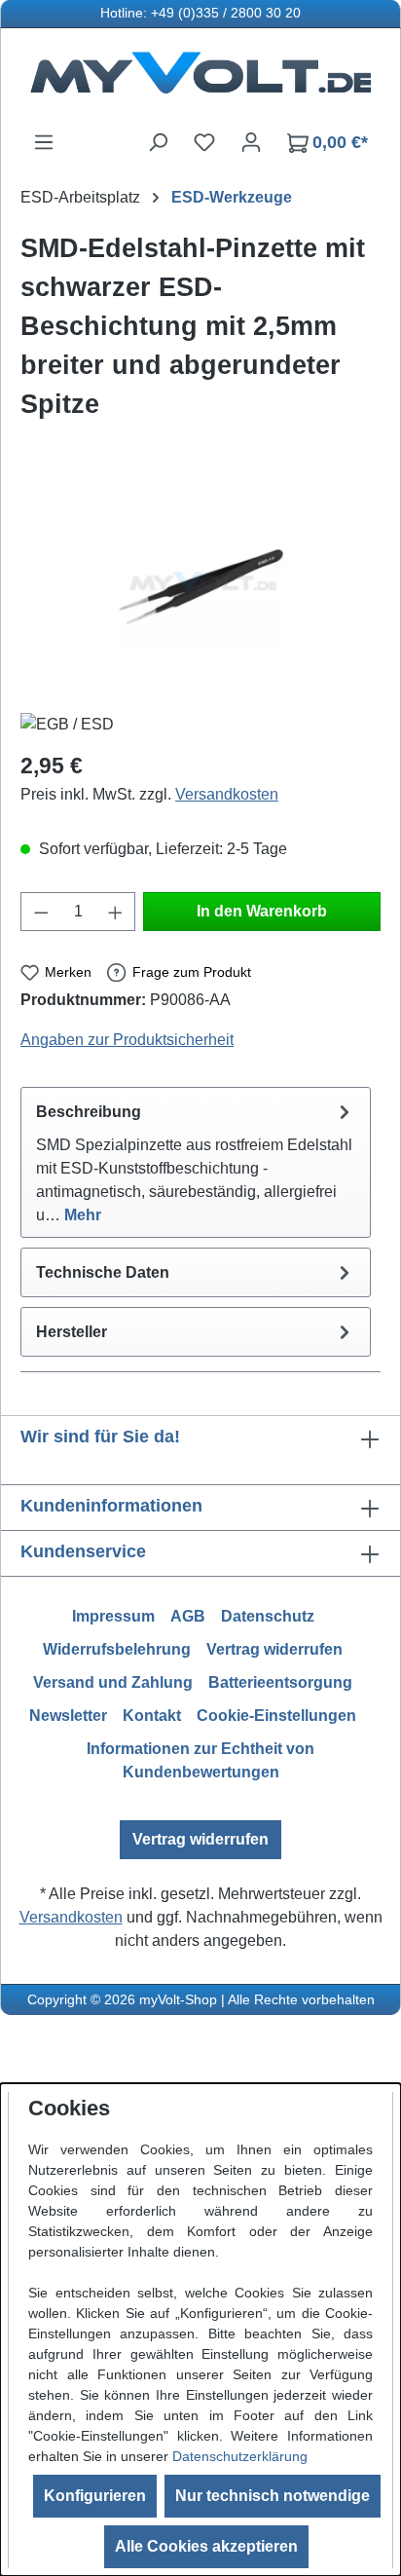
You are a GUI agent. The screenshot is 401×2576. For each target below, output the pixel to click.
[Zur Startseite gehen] (200, 79)
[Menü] (44, 142)
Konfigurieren (95, 2496)
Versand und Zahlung (113, 1682)
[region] (200, 588)
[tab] (196, 1162)
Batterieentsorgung (280, 1682)
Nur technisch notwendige (273, 2496)
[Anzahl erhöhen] (116, 912)
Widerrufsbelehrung (117, 1649)
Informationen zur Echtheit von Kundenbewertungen (200, 1760)
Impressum (113, 1616)
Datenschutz (268, 1616)
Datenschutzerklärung (240, 2456)
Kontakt (152, 1716)
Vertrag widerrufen (274, 1649)
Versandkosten (227, 794)
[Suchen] (158, 142)
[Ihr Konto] (251, 142)
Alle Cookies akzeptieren (206, 2546)
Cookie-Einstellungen (276, 1716)
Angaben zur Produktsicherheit (127, 1040)
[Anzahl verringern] (41, 912)
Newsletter (68, 1716)
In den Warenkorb (262, 911)
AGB (188, 1616)
